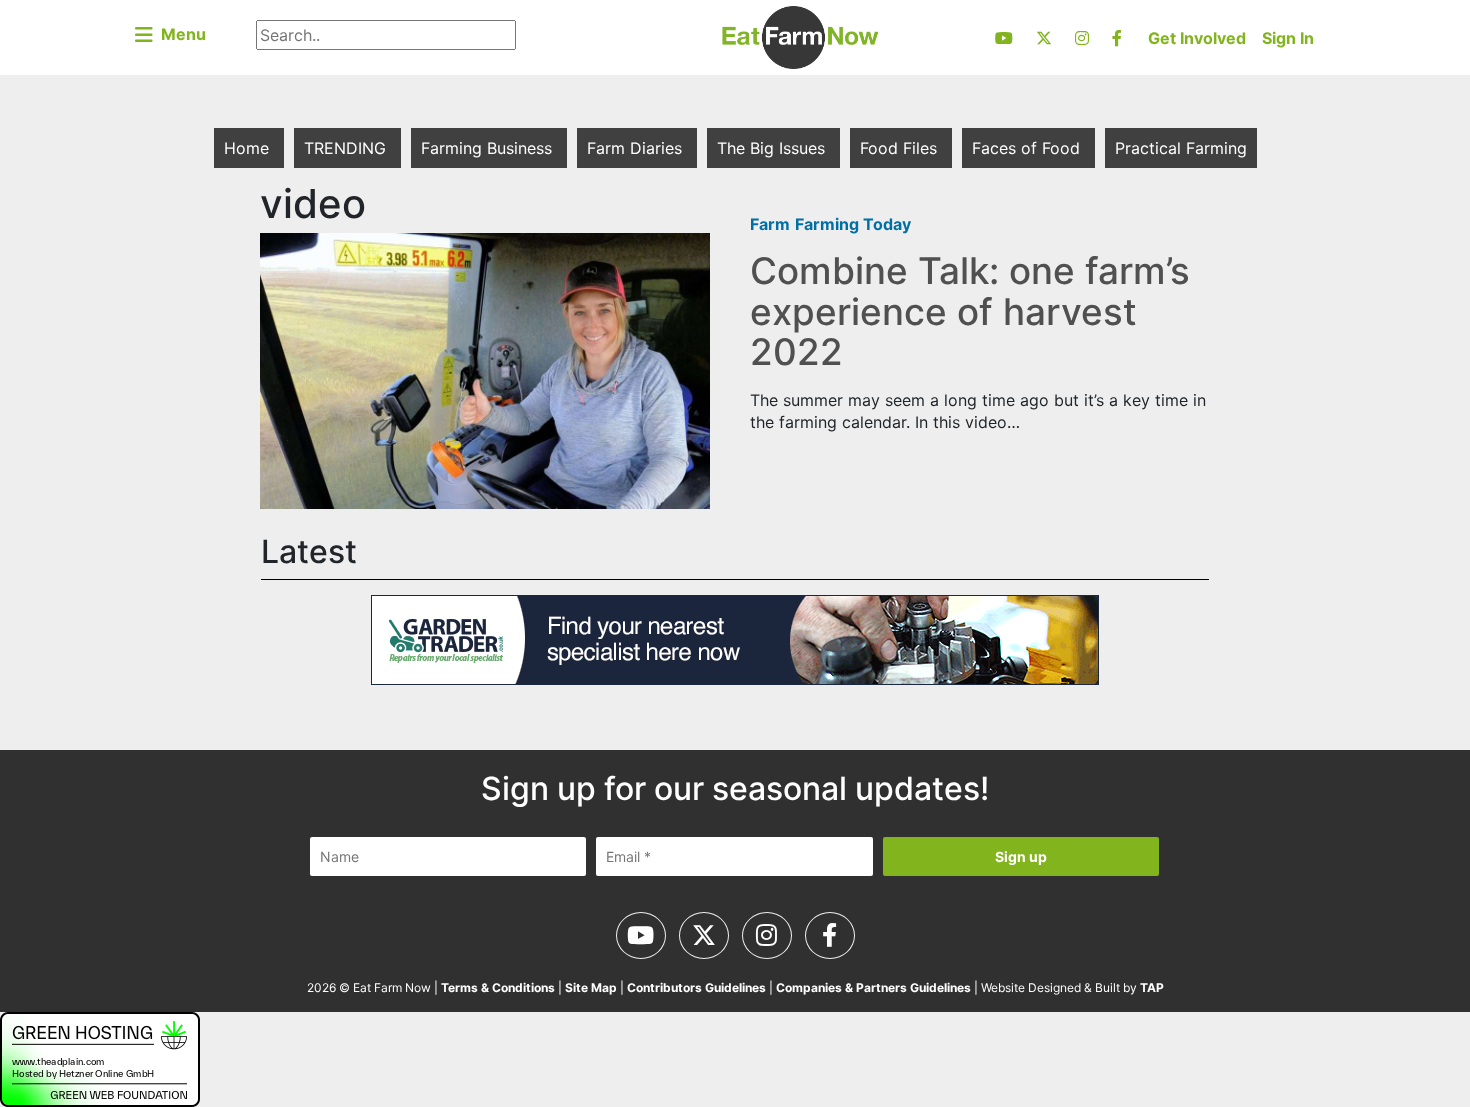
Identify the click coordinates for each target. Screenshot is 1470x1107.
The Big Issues (773, 148)
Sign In (1288, 38)
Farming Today (853, 224)
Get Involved (1197, 38)
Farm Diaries (637, 148)
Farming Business (489, 148)
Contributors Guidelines (696, 987)
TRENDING (347, 148)
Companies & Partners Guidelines (873, 987)
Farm (770, 224)
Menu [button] (179, 34)
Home (249, 148)
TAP (1152, 987)
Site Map (591, 987)
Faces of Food (1028, 148)
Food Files (901, 148)
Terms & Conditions (498, 987)
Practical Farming (1181, 148)
